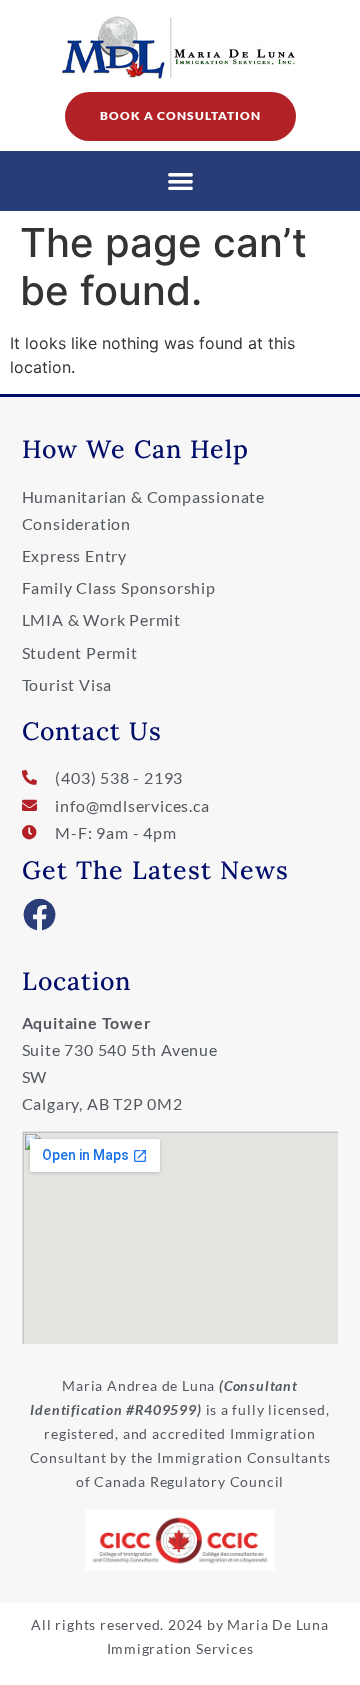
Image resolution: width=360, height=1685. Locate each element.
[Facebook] (40, 915)
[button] (180, 181)
